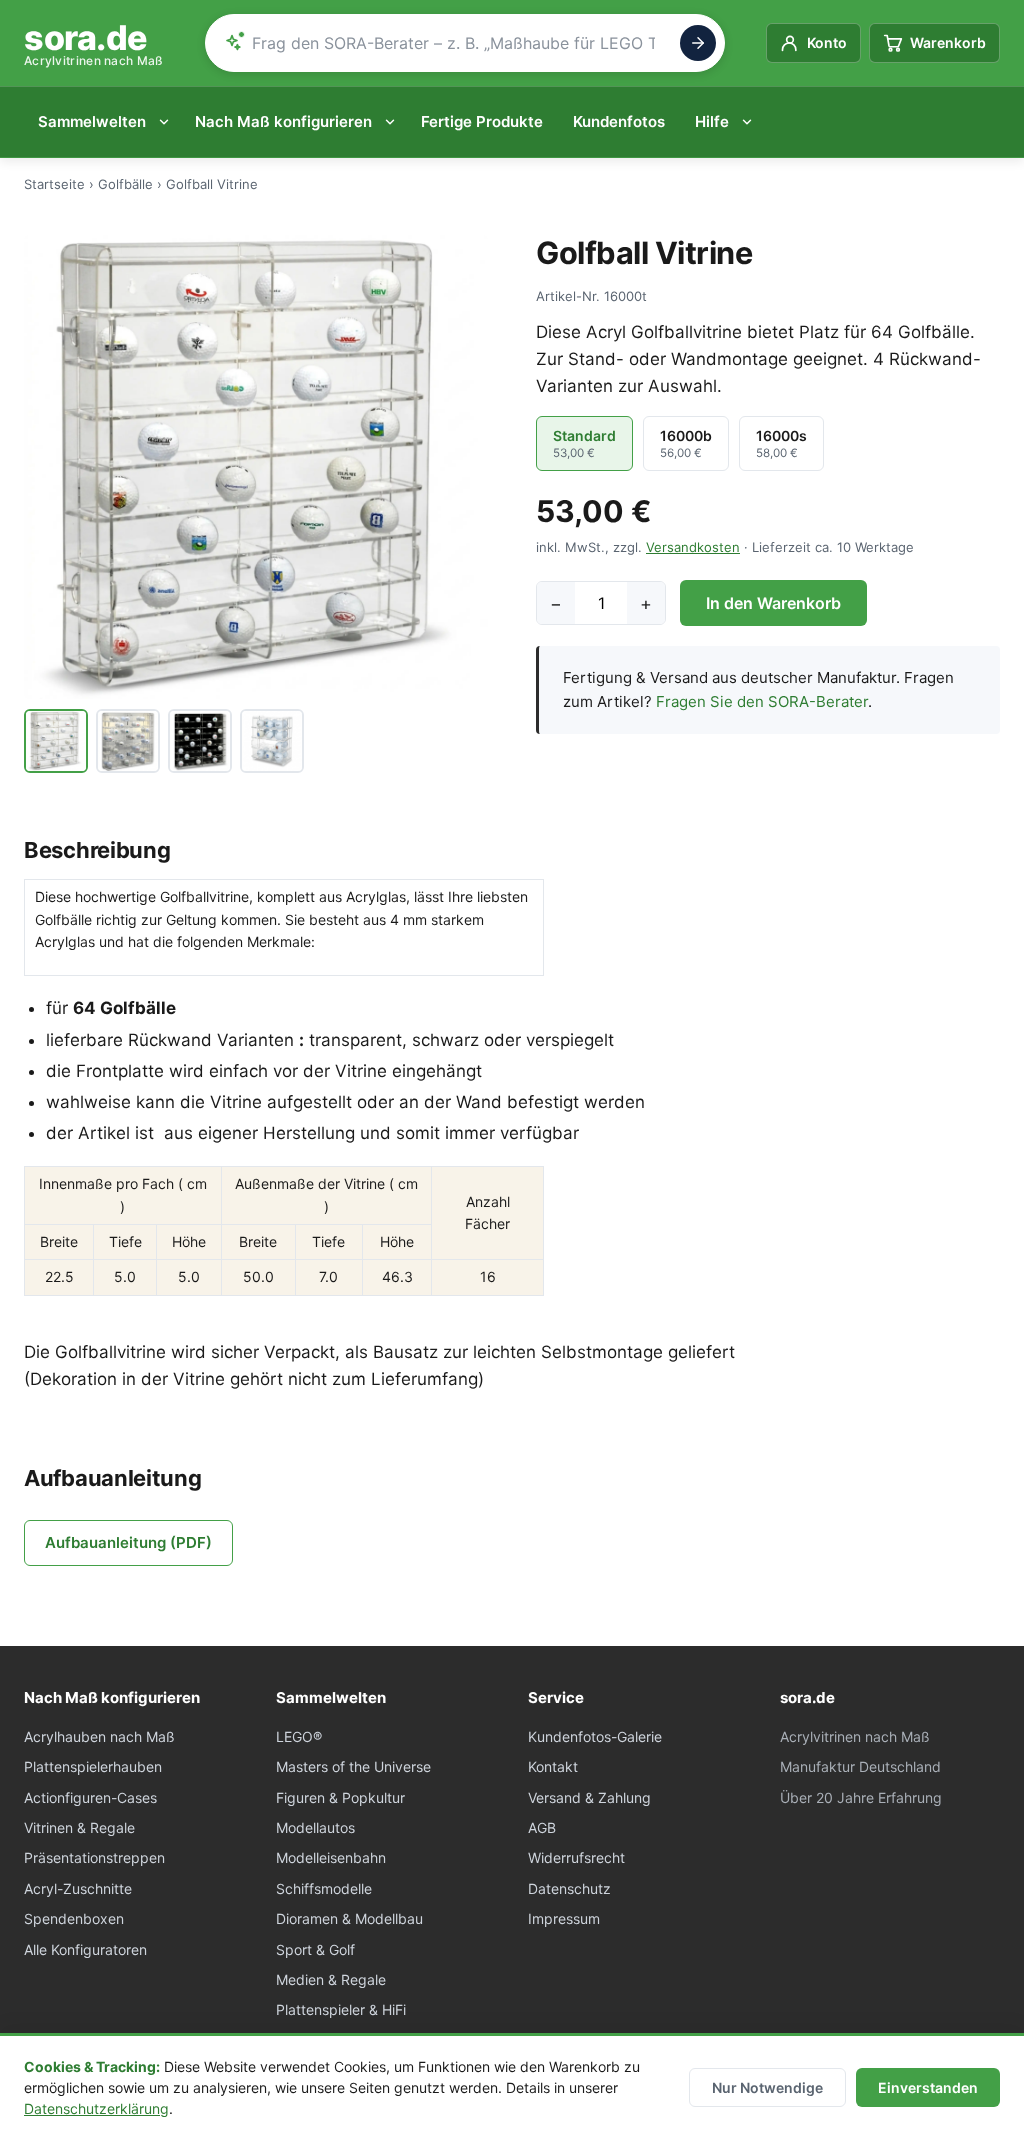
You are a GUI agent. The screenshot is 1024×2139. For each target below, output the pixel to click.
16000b (686, 443)
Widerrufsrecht (576, 1857)
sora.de (94, 43)
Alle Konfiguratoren (85, 1949)
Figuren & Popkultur (340, 1797)
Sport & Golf (315, 1949)
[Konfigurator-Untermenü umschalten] (394, 122)
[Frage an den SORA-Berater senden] (698, 43)
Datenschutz (569, 1888)
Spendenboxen (74, 1918)
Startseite (54, 184)
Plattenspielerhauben (93, 1766)
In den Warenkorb (773, 603)
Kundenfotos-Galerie (595, 1736)
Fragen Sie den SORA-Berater (762, 701)
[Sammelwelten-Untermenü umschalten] (168, 122)
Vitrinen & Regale (79, 1827)
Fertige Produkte (482, 121)
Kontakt (553, 1766)
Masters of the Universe (353, 1766)
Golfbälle (125, 184)
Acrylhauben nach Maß (99, 1736)
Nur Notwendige (767, 2087)
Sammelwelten (92, 121)
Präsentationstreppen (94, 1857)
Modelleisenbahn (331, 1857)
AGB (542, 1827)
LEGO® (299, 1736)
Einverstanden (928, 2087)
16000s (781, 443)
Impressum (564, 1918)
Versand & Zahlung (589, 1797)
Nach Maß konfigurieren (283, 121)
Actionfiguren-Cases (90, 1797)
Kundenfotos (619, 121)
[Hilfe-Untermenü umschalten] (751, 122)
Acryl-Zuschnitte (78, 1888)
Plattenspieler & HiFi (341, 2009)
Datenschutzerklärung (96, 2108)
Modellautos (315, 1827)
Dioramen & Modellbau (349, 1918)
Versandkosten (693, 547)
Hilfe (712, 121)
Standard (584, 443)
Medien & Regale (331, 1979)
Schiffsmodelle (324, 1888)
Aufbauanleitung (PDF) (128, 1542)
